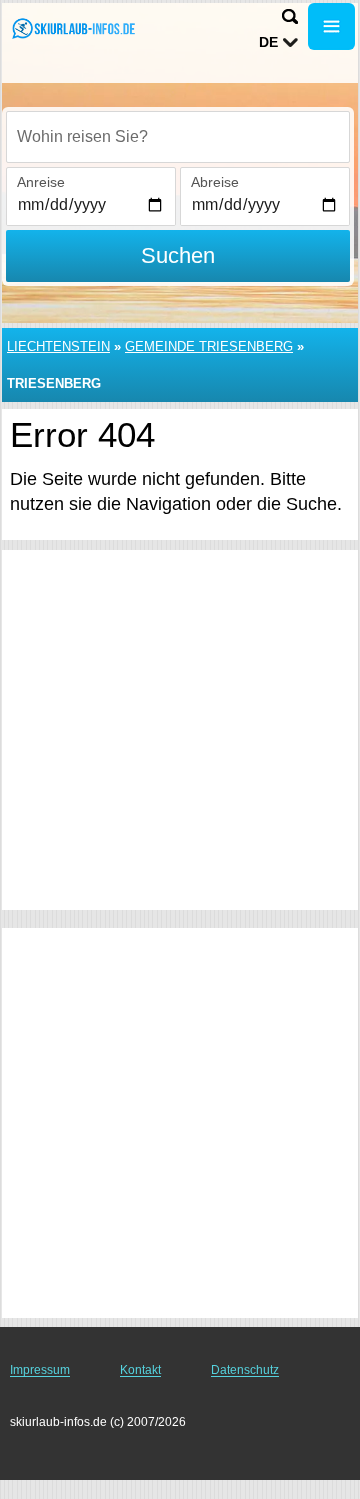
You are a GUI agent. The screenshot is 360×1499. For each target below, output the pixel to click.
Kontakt (140, 1370)
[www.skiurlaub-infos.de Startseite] (75, 28)
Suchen (178, 255)
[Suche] (290, 16)
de (268, 42)
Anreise (41, 182)
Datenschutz (245, 1370)
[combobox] (178, 137)
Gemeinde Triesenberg (209, 346)
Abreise (215, 182)
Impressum (40, 1370)
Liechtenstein (58, 346)
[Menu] (331, 26)
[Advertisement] (180, 730)
